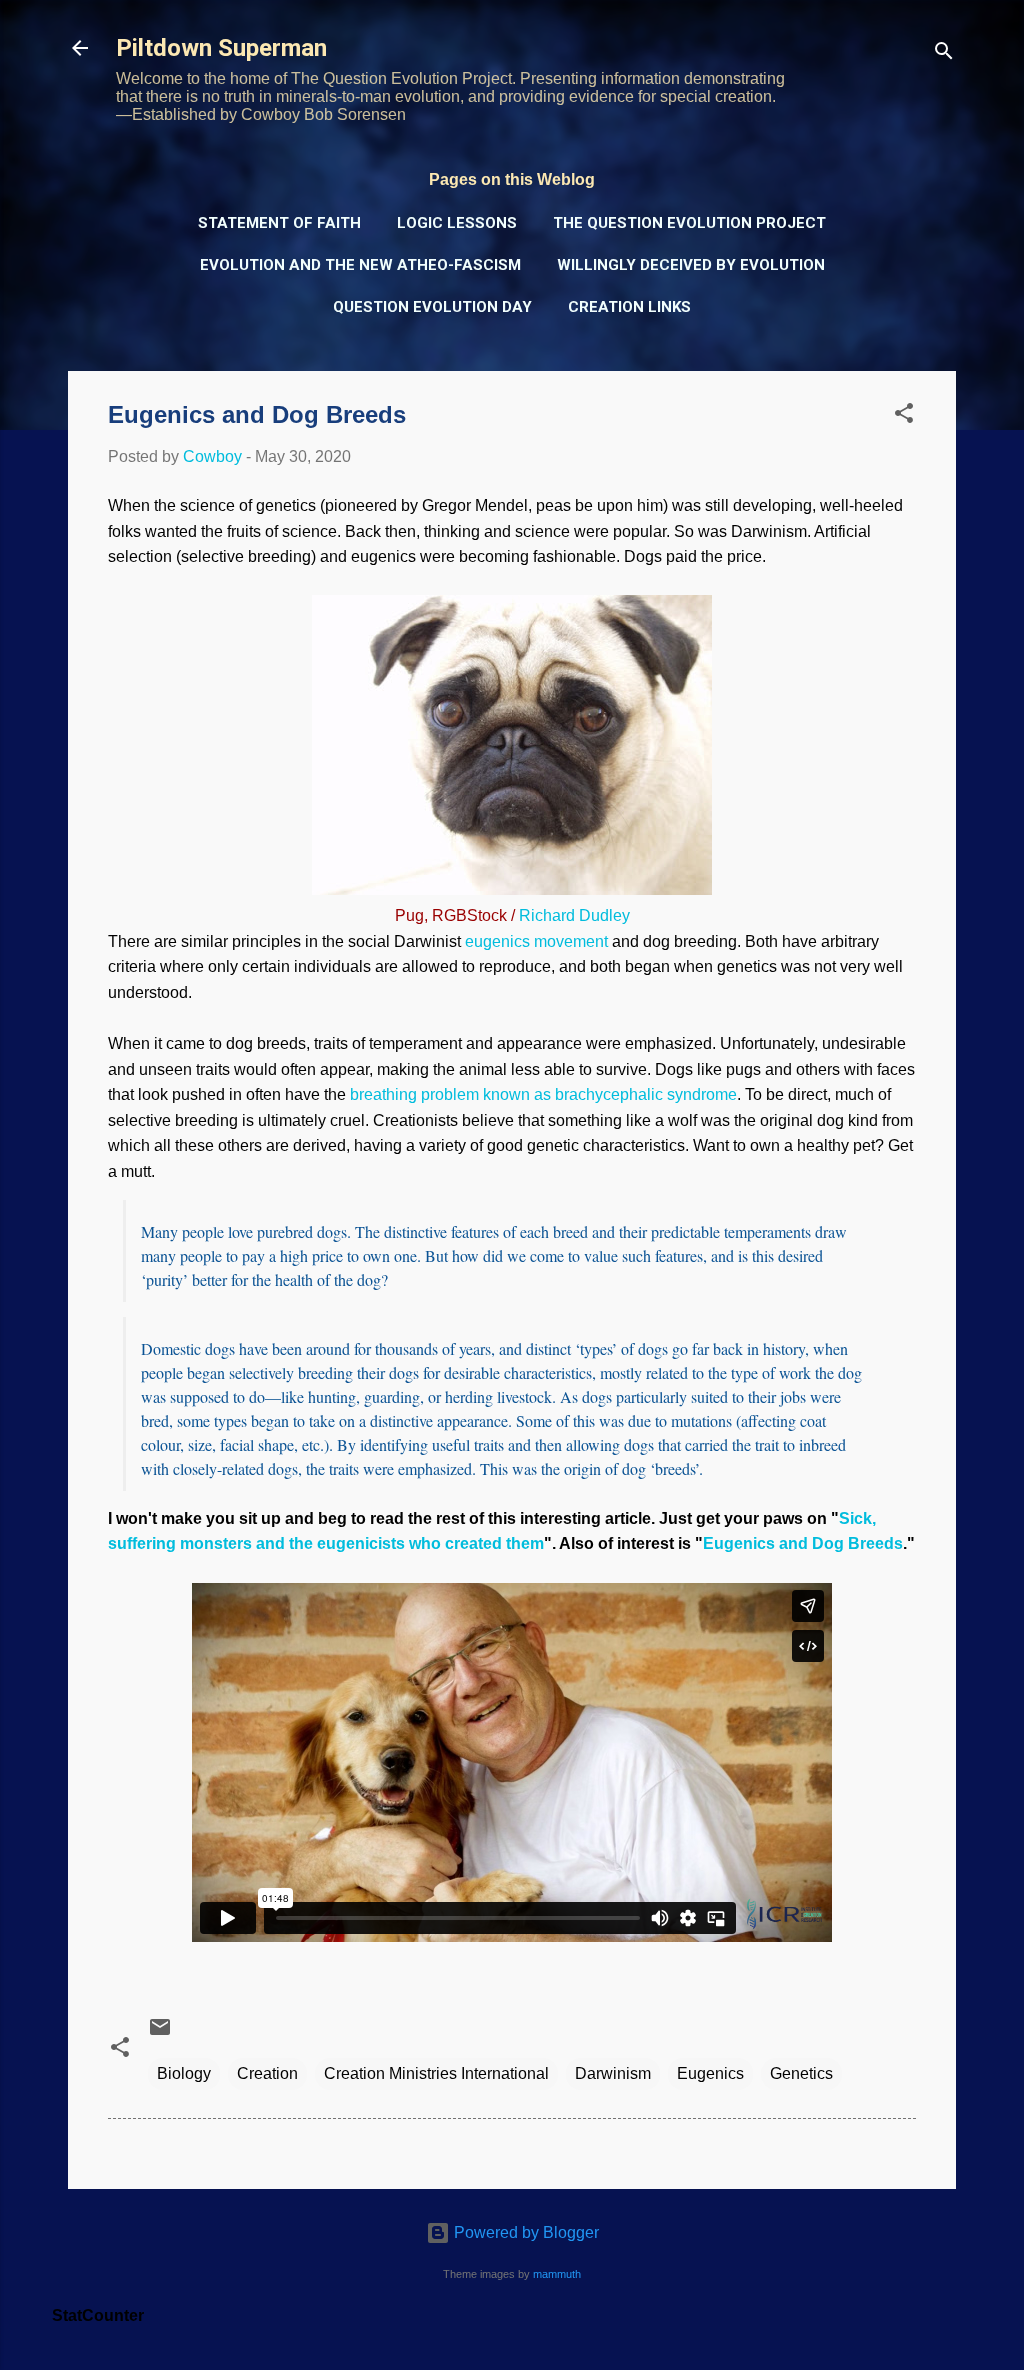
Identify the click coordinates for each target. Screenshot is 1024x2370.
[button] (904, 416)
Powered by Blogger (524, 2232)
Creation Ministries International (436, 2073)
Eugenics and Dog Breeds (803, 1543)
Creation (267, 2073)
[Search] (944, 54)
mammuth (557, 2274)
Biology (184, 2073)
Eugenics (710, 2073)
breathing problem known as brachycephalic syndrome (543, 1094)
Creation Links (629, 307)
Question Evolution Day (432, 307)
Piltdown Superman (221, 48)
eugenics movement (536, 941)
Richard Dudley (574, 915)
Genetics (801, 2073)
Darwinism (613, 2073)
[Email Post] (160, 2033)
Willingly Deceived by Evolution (691, 265)
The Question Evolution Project (689, 223)
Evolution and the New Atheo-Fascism (360, 265)
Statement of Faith (279, 223)
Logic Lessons (457, 223)
